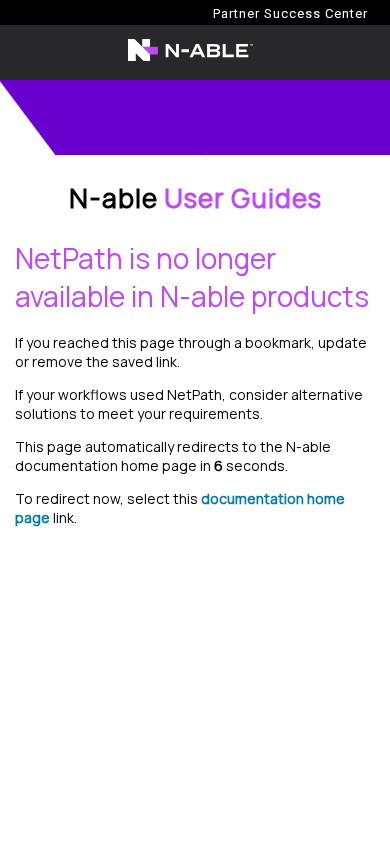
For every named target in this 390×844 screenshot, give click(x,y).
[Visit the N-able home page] (190, 59)
